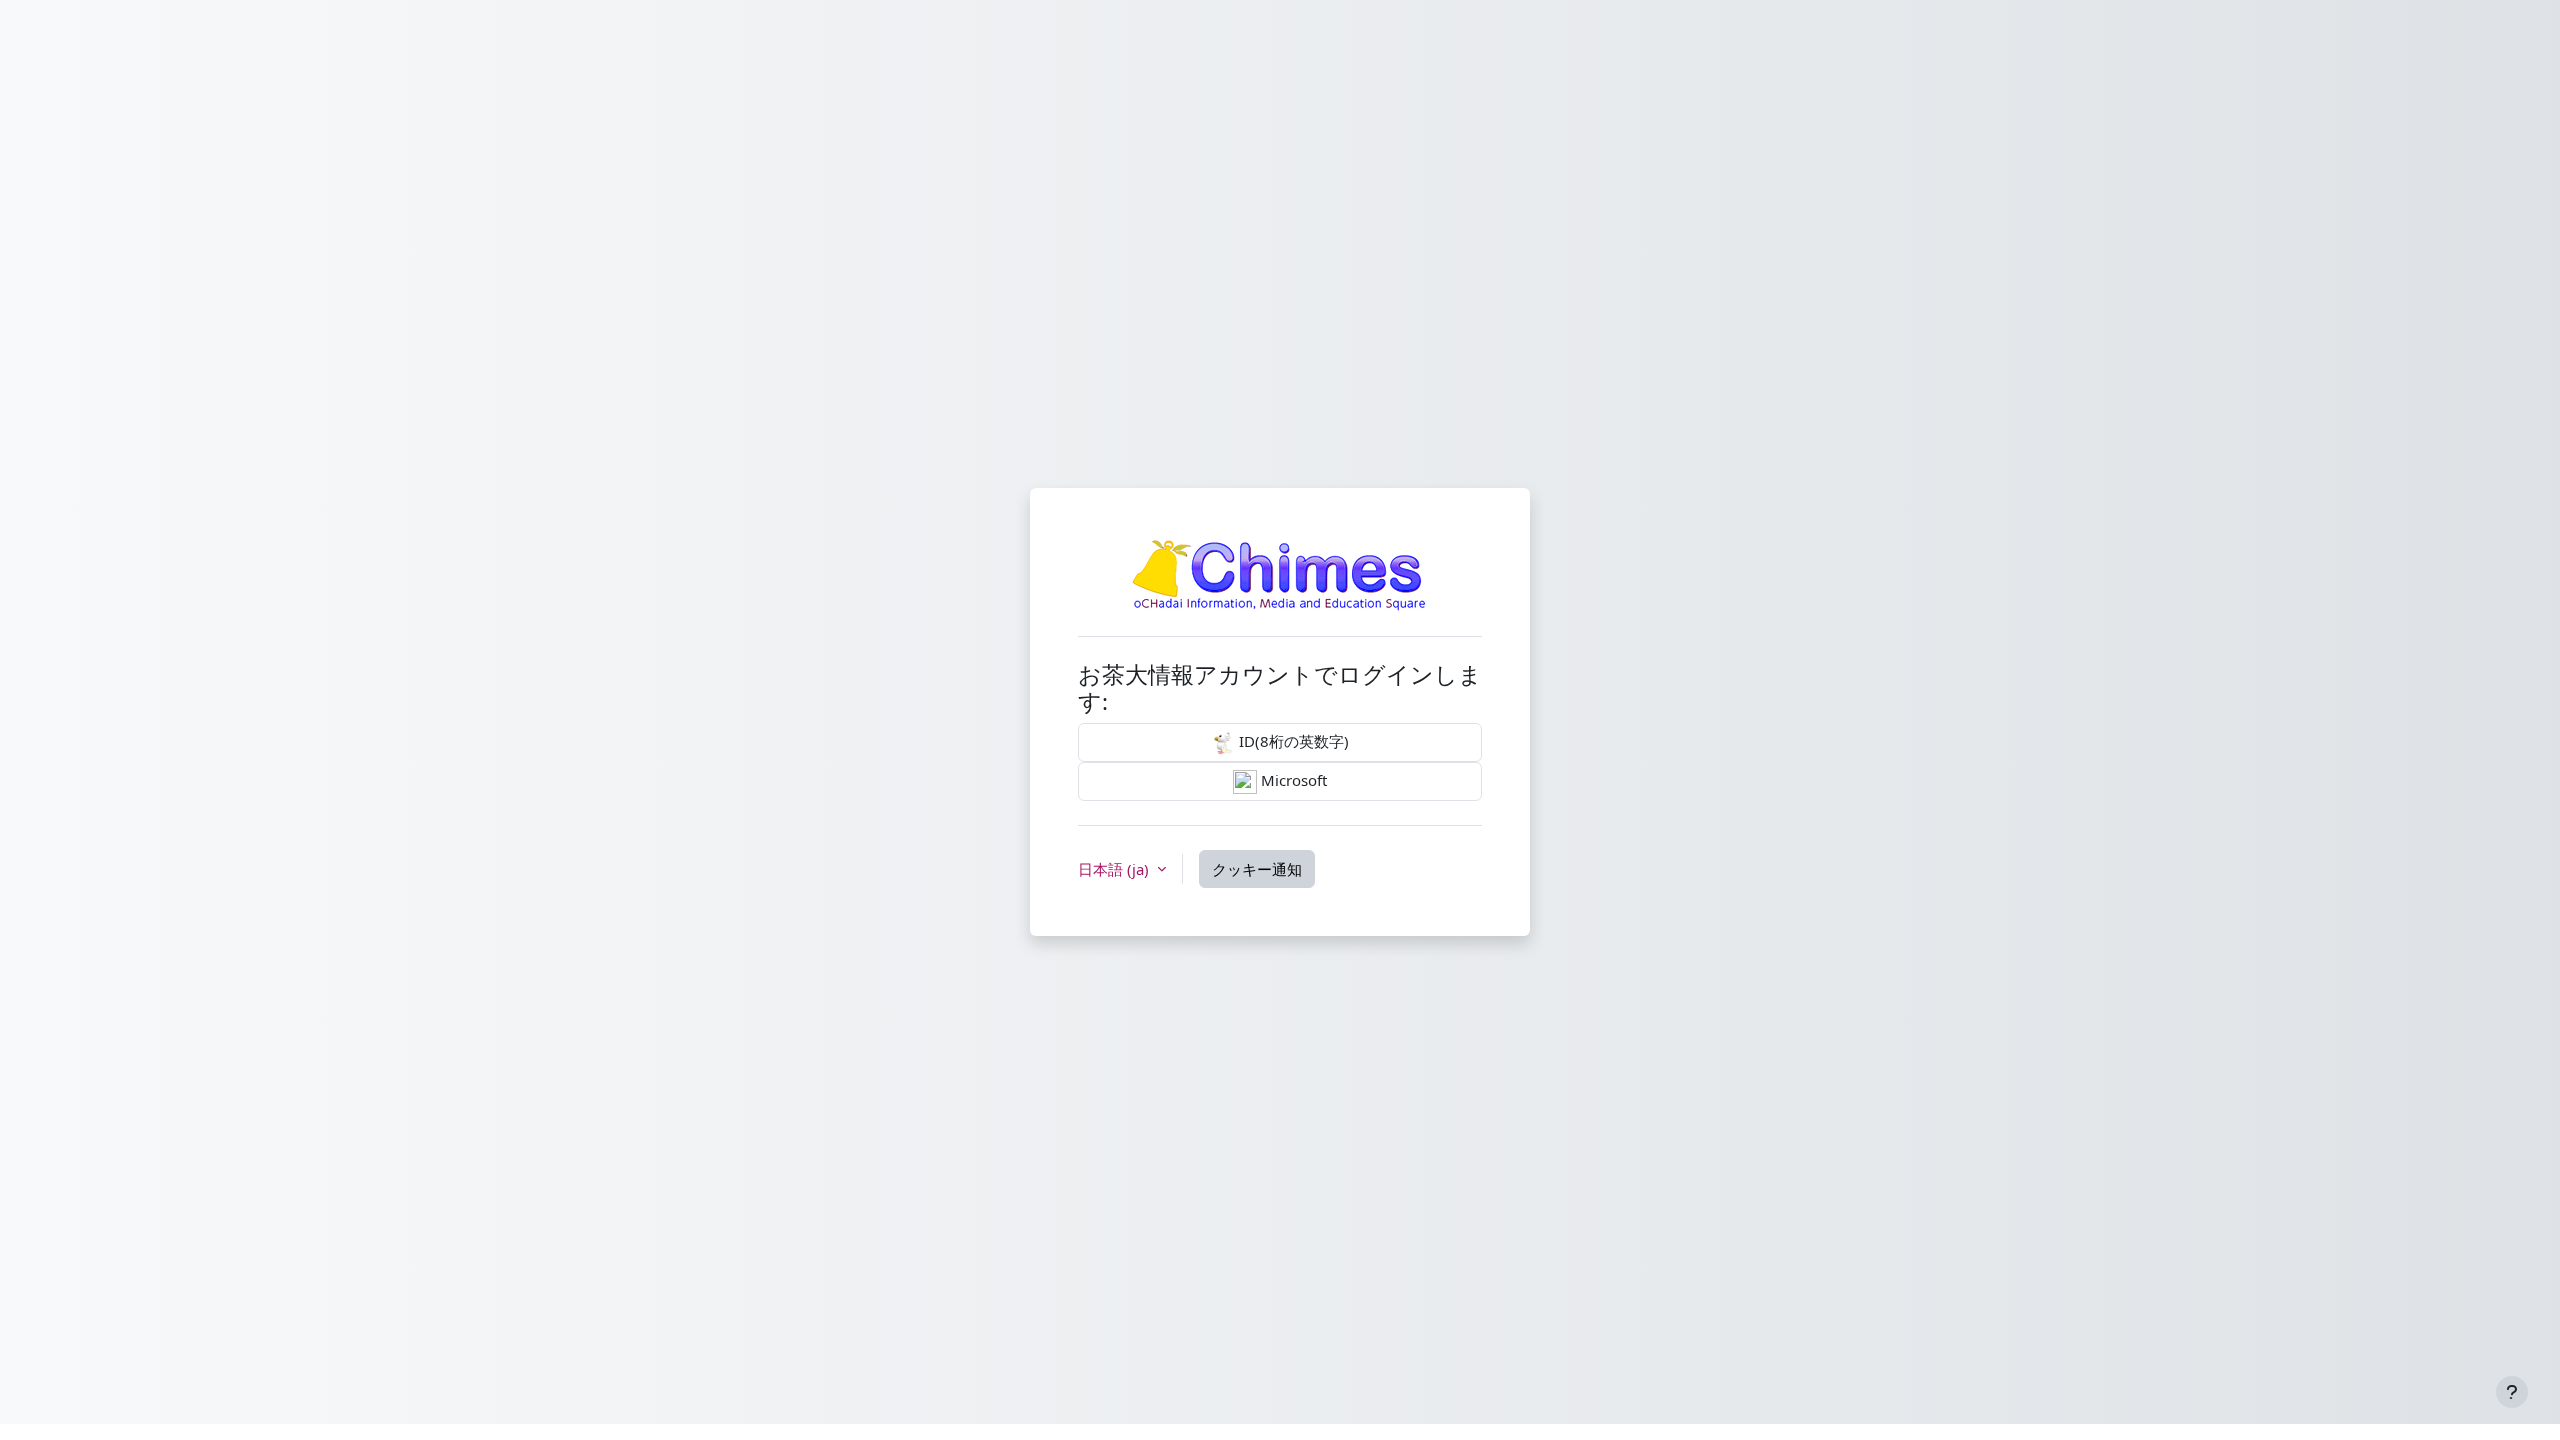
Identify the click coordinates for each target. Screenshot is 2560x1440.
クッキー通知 (1257, 869)
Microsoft (1292, 780)
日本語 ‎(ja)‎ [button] (1115, 869)
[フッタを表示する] (2512, 1392)
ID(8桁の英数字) (1292, 741)
